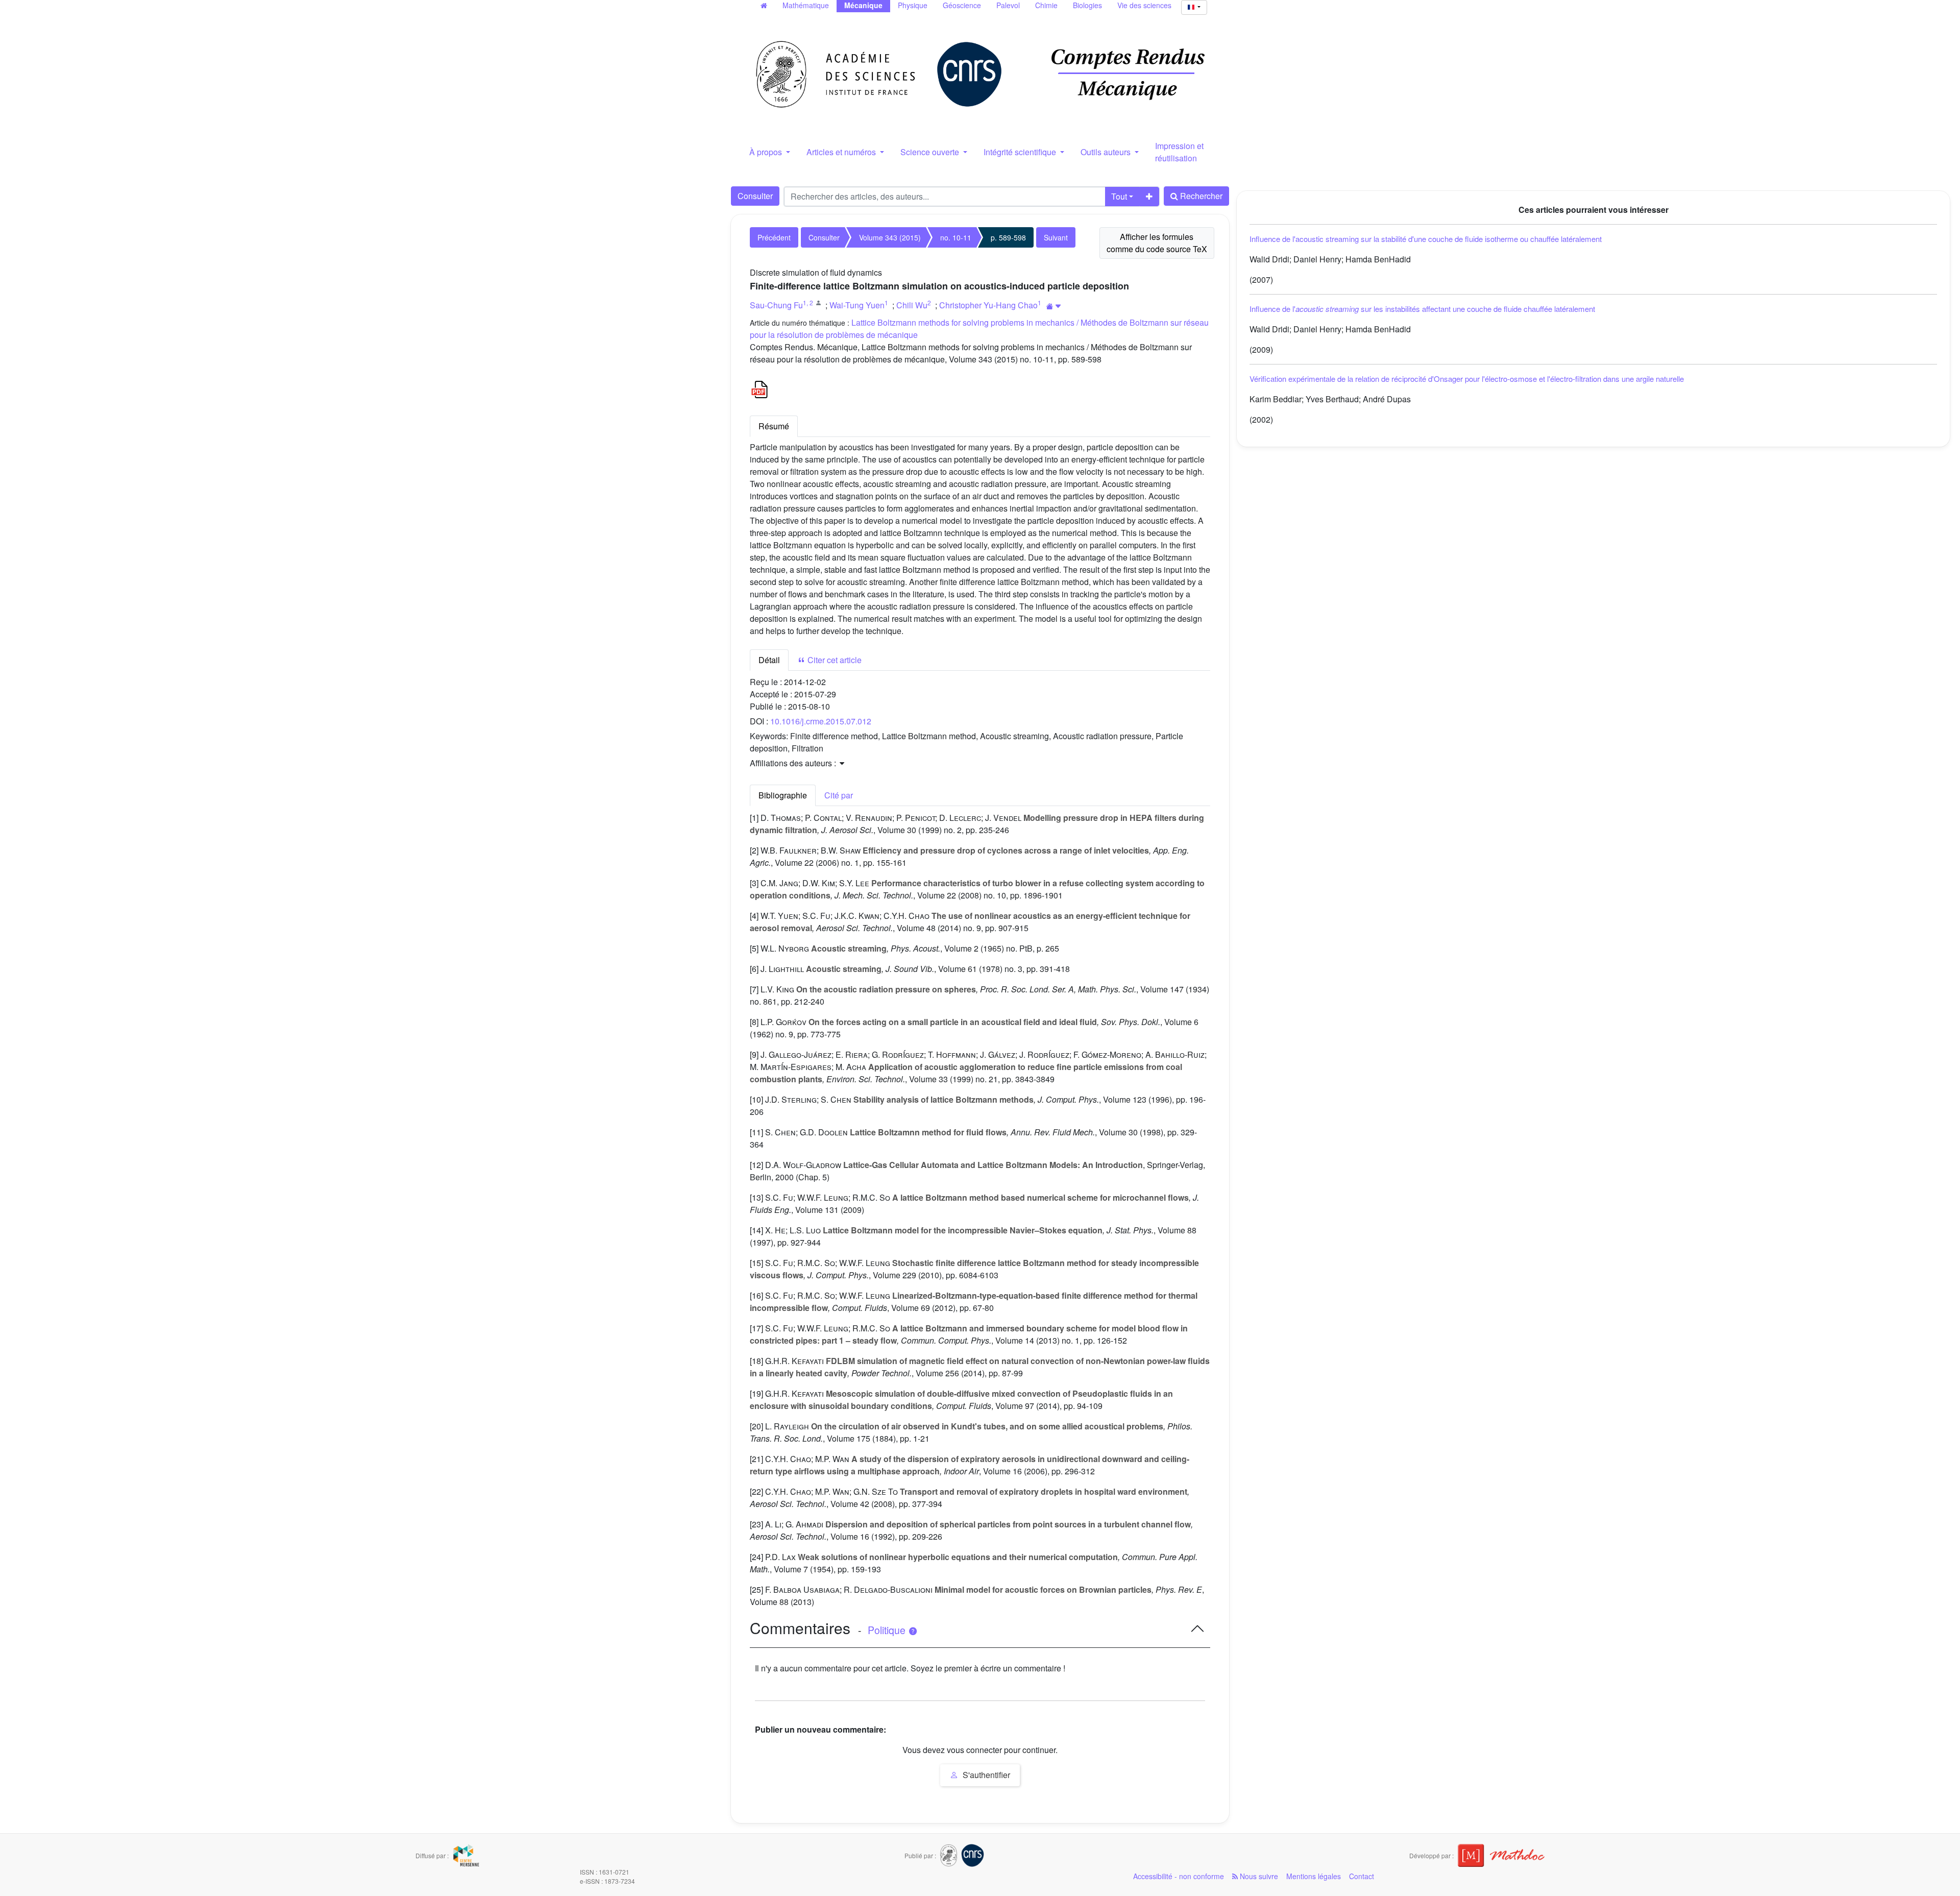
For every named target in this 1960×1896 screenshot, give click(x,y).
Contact (1362, 1876)
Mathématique (806, 5)
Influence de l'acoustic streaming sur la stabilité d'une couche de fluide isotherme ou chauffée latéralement (1426, 239)
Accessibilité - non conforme (1179, 1876)
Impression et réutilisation (1179, 152)
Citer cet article (834, 660)
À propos (767, 152)
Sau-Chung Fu (776, 305)
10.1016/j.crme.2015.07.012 (821, 721)
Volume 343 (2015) (890, 237)
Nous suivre (1258, 1876)
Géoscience (962, 5)
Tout (1119, 196)
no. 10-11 (956, 237)
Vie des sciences (1144, 5)
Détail (769, 660)
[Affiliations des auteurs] (1054, 306)
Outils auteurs (1107, 152)
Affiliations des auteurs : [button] (794, 763)
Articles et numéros (842, 152)
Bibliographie (783, 795)
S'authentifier (985, 1775)
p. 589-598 (1008, 237)
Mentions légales (1314, 1876)
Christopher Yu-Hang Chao (988, 305)
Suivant (1056, 237)
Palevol (1008, 5)
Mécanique (863, 5)
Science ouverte (931, 152)
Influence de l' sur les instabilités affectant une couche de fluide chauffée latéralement (1422, 309)
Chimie (1046, 5)
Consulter (755, 196)
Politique (888, 1630)
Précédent (774, 237)
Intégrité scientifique (1021, 152)
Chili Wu (912, 305)
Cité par (839, 795)
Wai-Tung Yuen (857, 305)
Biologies (1087, 5)
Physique (913, 5)
